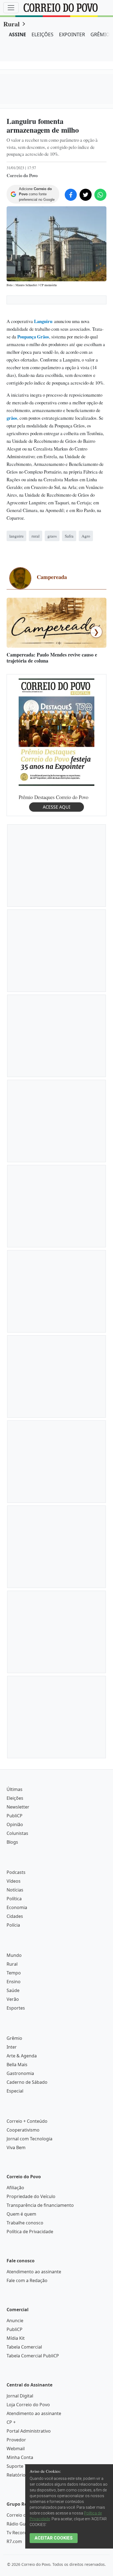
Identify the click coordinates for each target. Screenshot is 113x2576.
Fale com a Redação (27, 2280)
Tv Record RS (20, 2533)
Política (14, 1899)
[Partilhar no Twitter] (86, 195)
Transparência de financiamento (40, 2205)
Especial (15, 2091)
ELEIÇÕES (43, 34)
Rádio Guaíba (20, 2524)
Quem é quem (21, 2214)
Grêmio (14, 2038)
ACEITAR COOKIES (54, 2538)
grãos (12, 418)
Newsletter (18, 1807)
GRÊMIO (100, 34)
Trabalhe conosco (25, 2223)
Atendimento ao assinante (34, 2272)
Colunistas (17, 1833)
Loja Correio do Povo (28, 2405)
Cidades (15, 1916)
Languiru (43, 321)
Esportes (16, 2008)
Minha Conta (20, 2457)
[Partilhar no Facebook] (71, 195)
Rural (12, 24)
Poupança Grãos (33, 337)
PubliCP (15, 1816)
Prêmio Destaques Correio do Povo (53, 797)
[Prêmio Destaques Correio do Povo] (56, 732)
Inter (12, 2047)
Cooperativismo (23, 2130)
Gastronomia (20, 2073)
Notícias (15, 1890)
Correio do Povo (23, 2515)
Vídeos (14, 1881)
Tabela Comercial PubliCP (33, 2356)
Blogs (12, 1842)
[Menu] (11, 8)
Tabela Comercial (24, 2347)
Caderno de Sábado (27, 2082)
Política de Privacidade (30, 2232)
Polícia (13, 1925)
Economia (17, 1907)
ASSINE (17, 34)
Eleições (15, 1798)
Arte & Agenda (22, 2056)
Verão (13, 1999)
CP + (11, 2422)
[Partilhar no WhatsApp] (100, 195)
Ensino (14, 1982)
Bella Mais (17, 2065)
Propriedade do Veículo (31, 2196)
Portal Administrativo (29, 2431)
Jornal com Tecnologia (29, 2139)
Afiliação (15, 2188)
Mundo (14, 1955)
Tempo (14, 1973)
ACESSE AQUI (56, 807)
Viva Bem (16, 2147)
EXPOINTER (72, 34)
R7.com (14, 2541)
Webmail (16, 2449)
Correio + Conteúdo (27, 2121)
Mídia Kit (16, 2338)
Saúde (13, 1990)
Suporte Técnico (23, 2466)
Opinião (15, 1824)
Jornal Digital (20, 2396)
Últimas (15, 1789)
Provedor (16, 2440)
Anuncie (15, 2321)
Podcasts (16, 1872)
